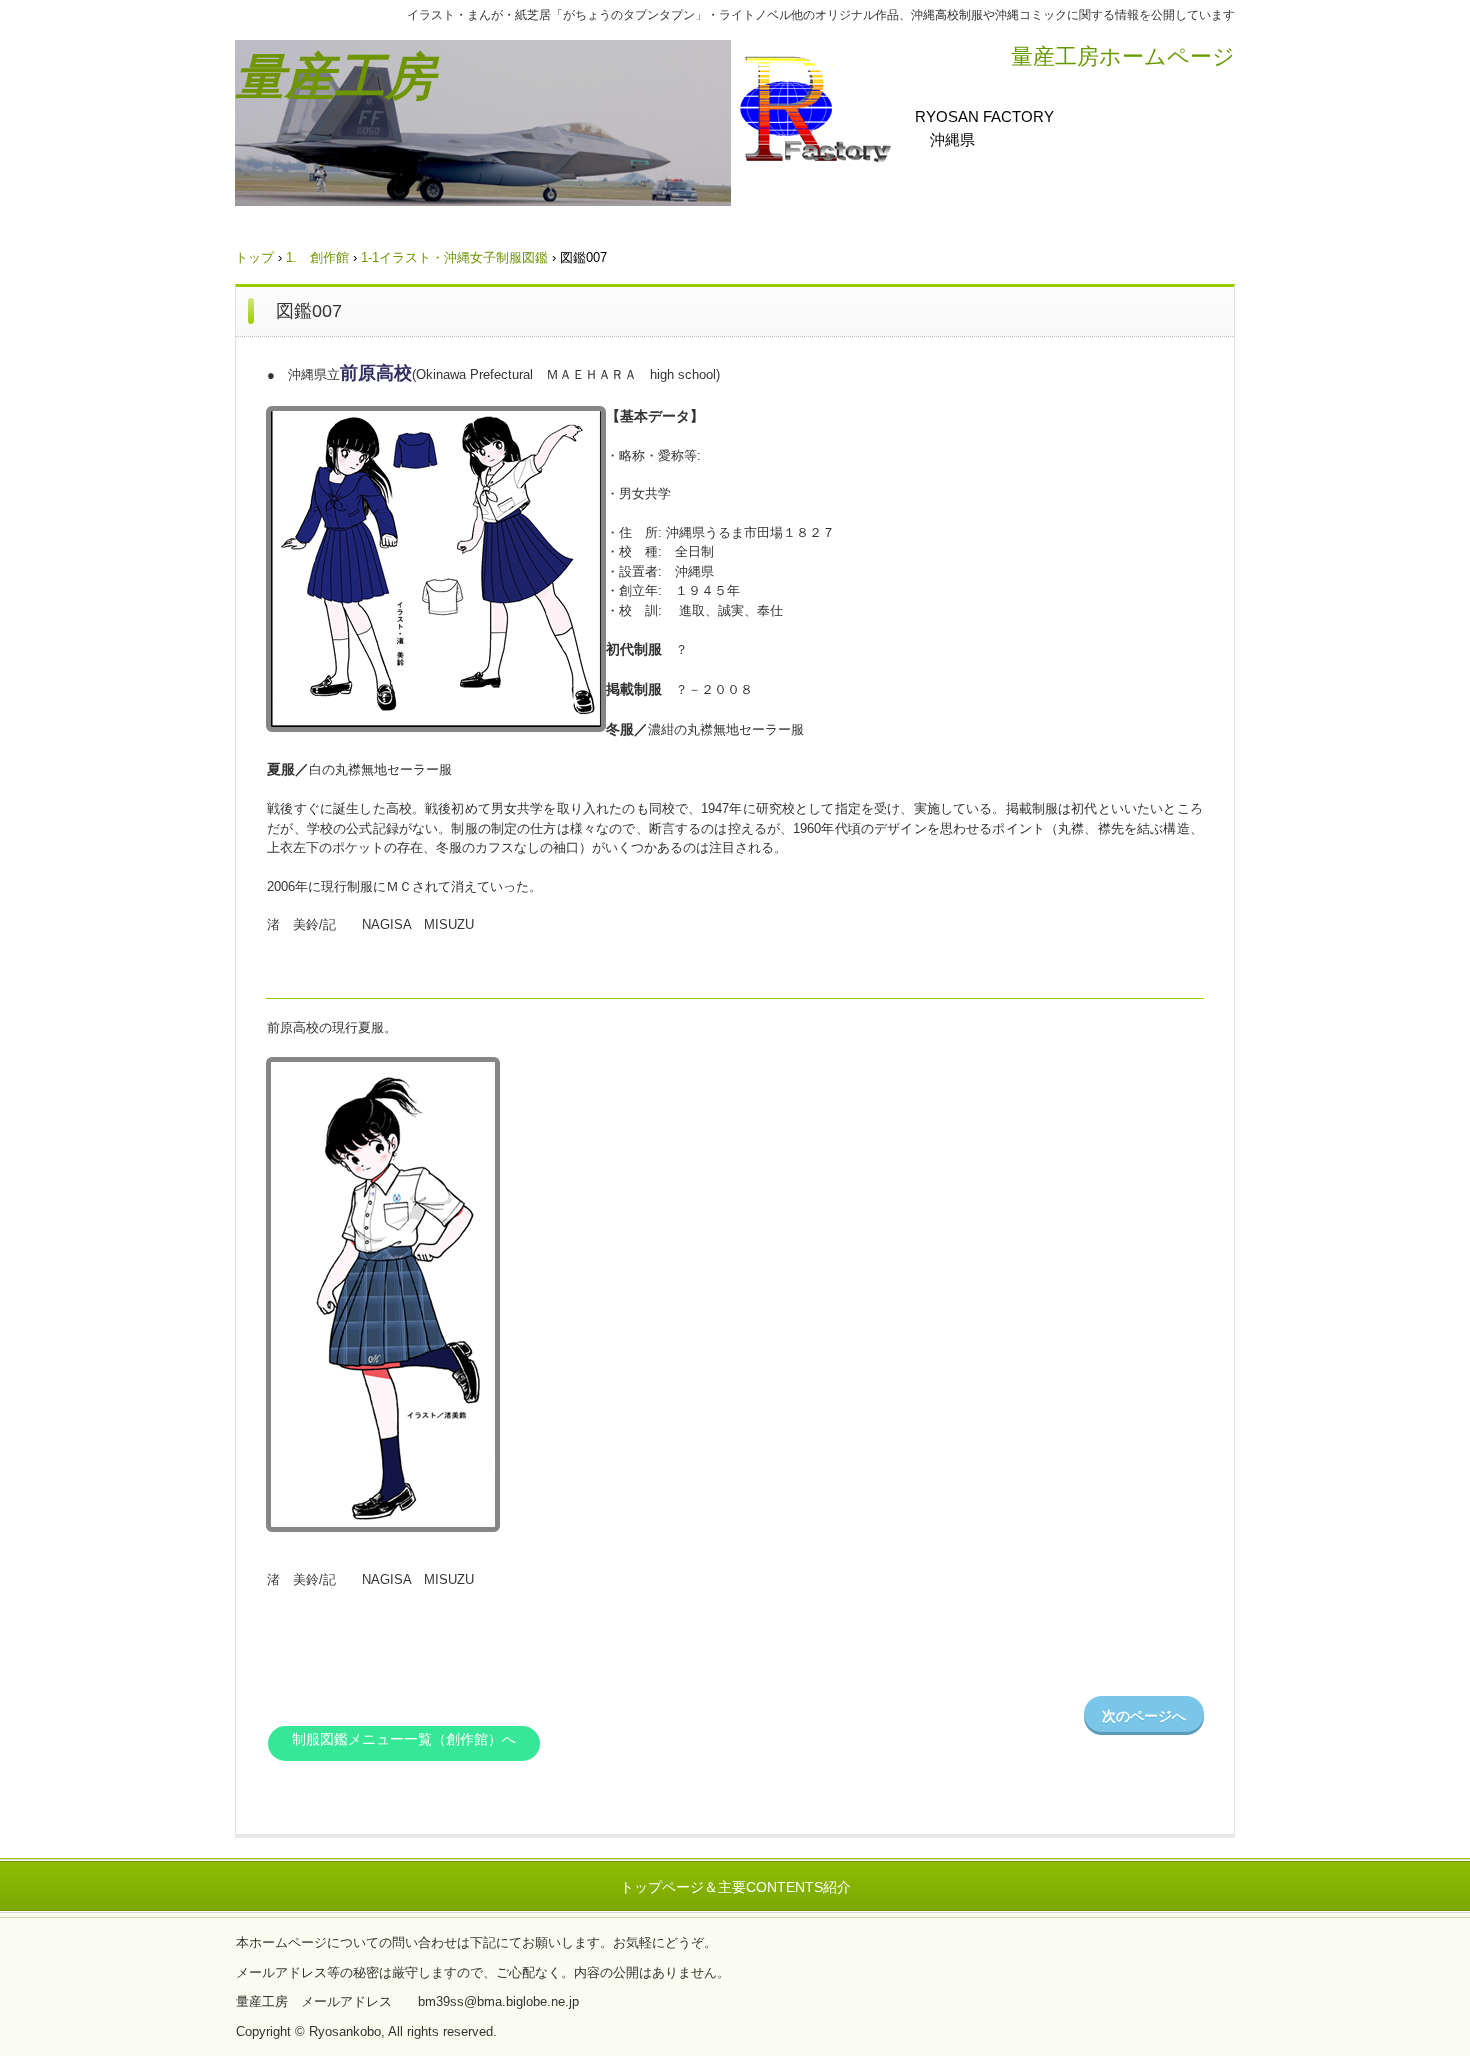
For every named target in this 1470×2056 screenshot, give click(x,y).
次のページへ (1144, 1716)
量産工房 (335, 77)
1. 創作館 (317, 257)
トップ (254, 257)
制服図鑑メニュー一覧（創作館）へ (404, 1739)
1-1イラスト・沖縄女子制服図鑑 (454, 257)
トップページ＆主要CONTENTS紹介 (735, 1887)
